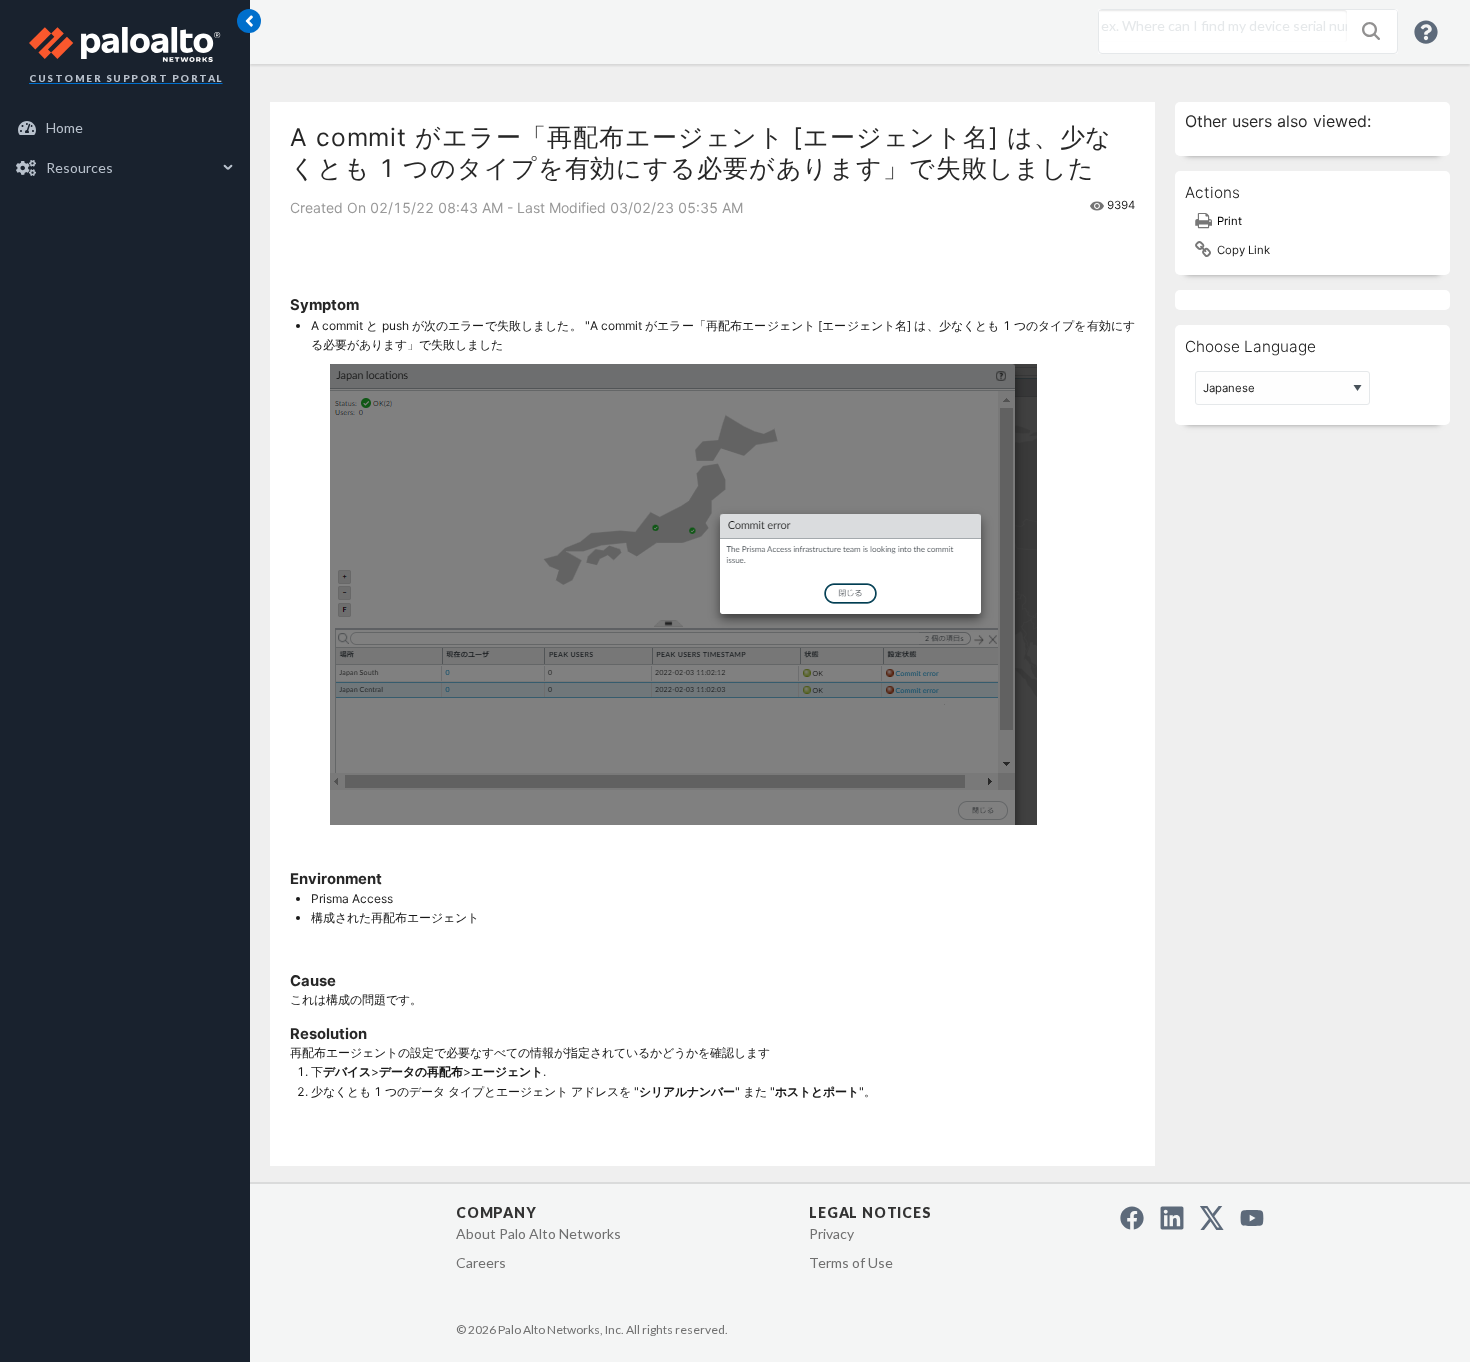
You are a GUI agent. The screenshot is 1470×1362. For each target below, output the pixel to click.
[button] (1371, 31)
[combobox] (1218, 26)
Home (64, 127)
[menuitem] (125, 128)
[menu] (125, 148)
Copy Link (1243, 250)
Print (1229, 221)
